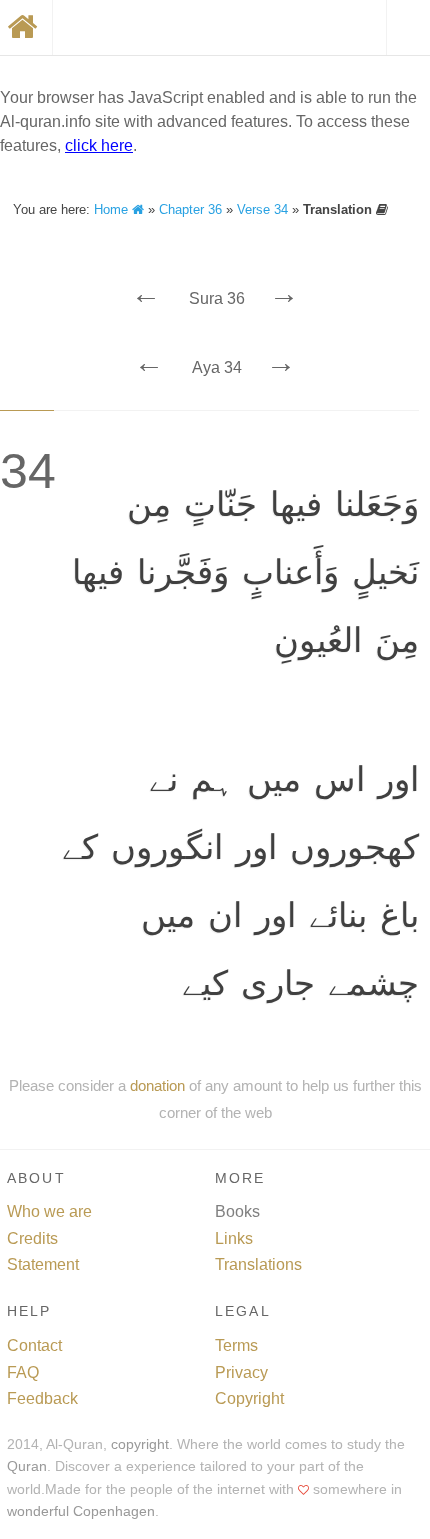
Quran (27, 1466)
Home (113, 209)
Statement (43, 1264)
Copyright (249, 1398)
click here (99, 145)
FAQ (23, 1372)
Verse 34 (262, 209)
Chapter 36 (190, 209)
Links (234, 1238)
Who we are (49, 1211)
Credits (32, 1238)
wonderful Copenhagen (81, 1511)
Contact (34, 1345)
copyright (140, 1444)
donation (157, 1085)
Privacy (241, 1372)
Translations (258, 1264)
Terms (236, 1345)
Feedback (42, 1398)
